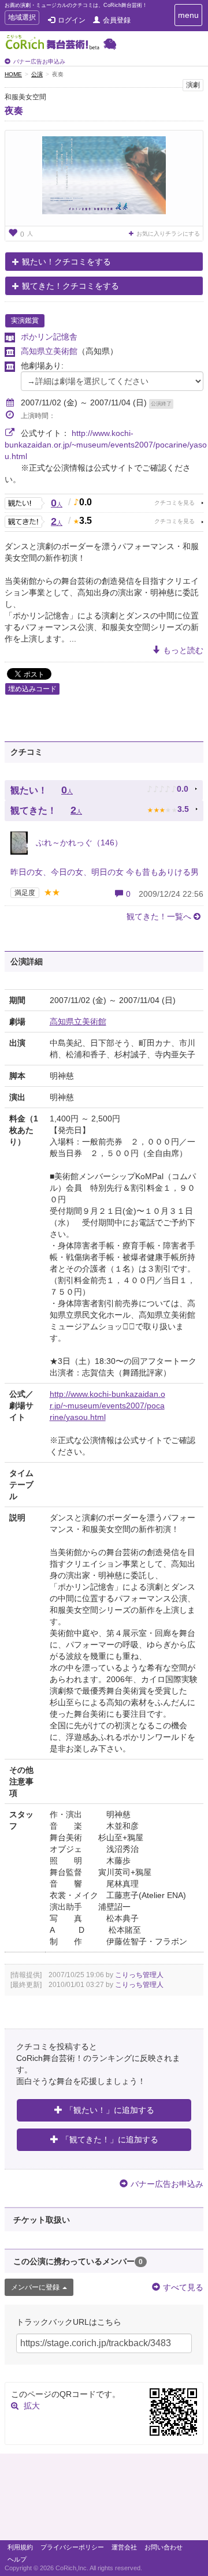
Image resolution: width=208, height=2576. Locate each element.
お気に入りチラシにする (168, 234)
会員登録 (117, 20)
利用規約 (20, 2547)
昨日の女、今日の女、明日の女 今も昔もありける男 (105, 872)
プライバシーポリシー (72, 2547)
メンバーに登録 (35, 2287)
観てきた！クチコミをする (70, 286)
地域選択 (22, 19)
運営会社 (124, 2547)
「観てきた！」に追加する (110, 2139)
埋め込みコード (32, 689)
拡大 (32, 2406)
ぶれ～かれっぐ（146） (78, 842)
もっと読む (183, 650)
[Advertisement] (104, 2500)
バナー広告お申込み (39, 61)
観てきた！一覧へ (159, 916)
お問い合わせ (164, 2547)
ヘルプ (17, 2559)
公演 (37, 74)
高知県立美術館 (49, 351)
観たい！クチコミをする (66, 262)
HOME (13, 74)
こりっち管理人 (139, 1975)
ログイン (72, 20)
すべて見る (183, 2287)
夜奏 (14, 111)
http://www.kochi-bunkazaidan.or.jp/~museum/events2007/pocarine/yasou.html (106, 445)
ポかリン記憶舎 (49, 337)
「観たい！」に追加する (110, 2110)
